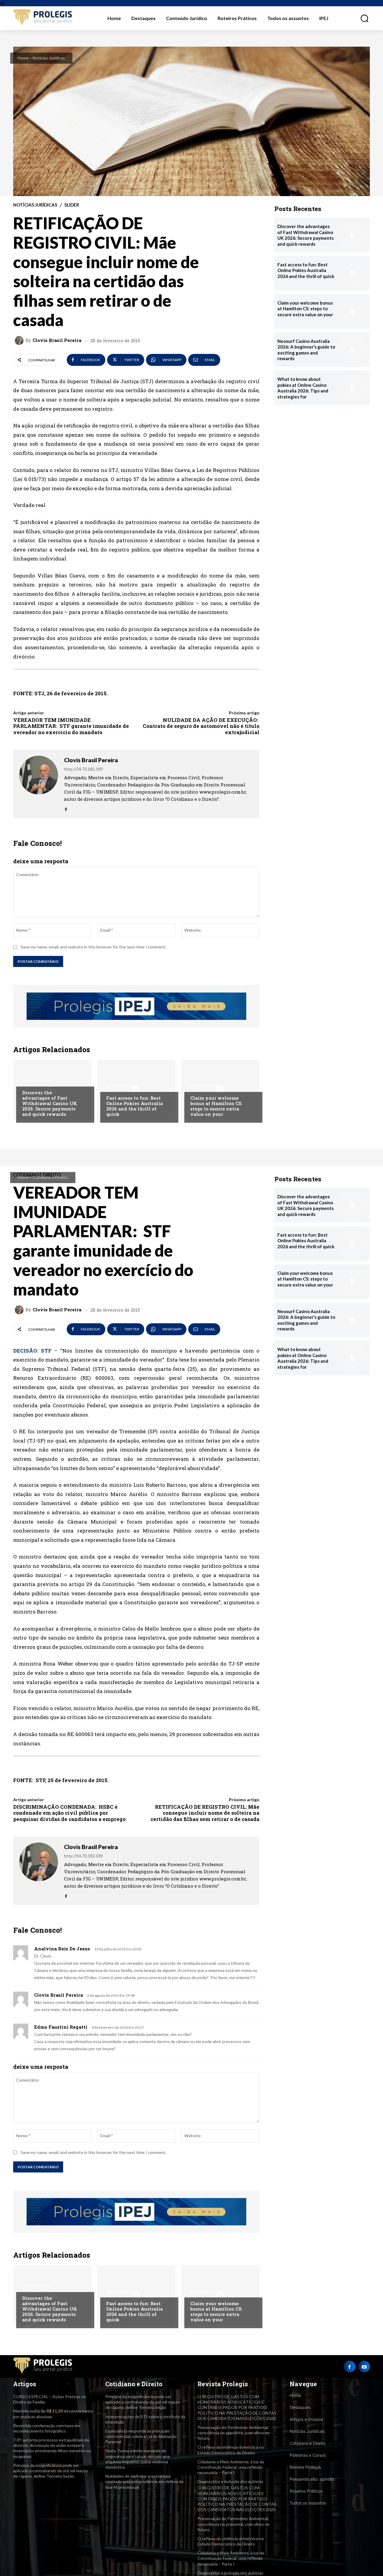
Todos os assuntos (308, 2503)
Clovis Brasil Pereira (57, 340)
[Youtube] (364, 2366)
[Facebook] (66, 808)
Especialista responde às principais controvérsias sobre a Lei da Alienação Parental (141, 2436)
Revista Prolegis (305, 2467)
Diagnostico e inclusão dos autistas (230, 2481)
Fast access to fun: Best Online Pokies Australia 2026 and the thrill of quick (134, 1106)
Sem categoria (37, 1081)
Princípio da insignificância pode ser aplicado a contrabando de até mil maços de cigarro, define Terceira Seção (51, 2471)
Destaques (300, 2407)
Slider (72, 205)
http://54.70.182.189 (83, 769)
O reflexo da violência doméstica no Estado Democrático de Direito (231, 2450)
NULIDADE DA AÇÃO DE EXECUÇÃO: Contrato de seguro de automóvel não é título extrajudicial (201, 726)
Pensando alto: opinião (312, 2479)
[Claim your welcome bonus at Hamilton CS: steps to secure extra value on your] (220, 1090)
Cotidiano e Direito (308, 2443)
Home (23, 58)
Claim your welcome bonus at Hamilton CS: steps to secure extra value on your (216, 1106)
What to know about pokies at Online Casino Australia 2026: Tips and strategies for (303, 388)
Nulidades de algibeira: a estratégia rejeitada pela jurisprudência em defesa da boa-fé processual (144, 2481)
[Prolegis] (43, 18)
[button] (361, 18)
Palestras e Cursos (308, 2455)
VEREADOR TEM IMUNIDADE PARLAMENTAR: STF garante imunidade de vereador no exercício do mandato (71, 726)
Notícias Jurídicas (49, 58)
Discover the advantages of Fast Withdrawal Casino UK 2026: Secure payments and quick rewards (50, 1103)
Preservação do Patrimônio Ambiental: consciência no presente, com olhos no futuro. (234, 2433)
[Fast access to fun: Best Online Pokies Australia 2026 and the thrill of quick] (136, 1090)
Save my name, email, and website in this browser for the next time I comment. (94, 947)
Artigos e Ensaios (306, 2419)
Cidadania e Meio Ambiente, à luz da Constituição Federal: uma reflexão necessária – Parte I (231, 2467)
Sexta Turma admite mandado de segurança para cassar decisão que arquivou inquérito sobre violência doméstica (138, 2459)
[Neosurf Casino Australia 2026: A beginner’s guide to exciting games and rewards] (352, 350)
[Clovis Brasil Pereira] (20, 340)
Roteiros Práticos (306, 2491)
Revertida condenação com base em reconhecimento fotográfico (47, 2428)
